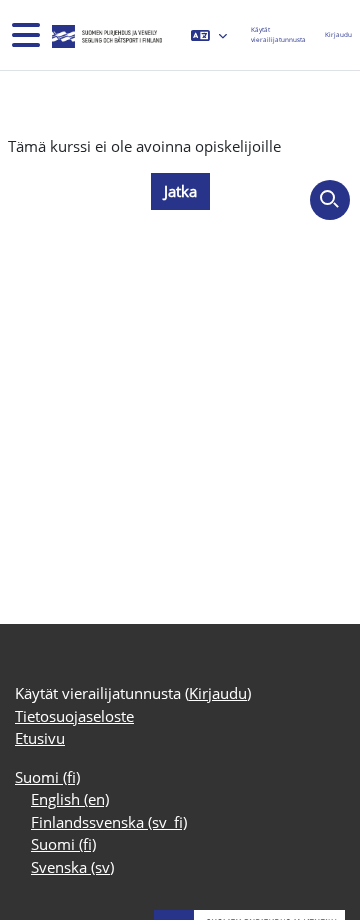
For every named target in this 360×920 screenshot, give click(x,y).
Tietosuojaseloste (74, 716)
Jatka (180, 191)
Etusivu (40, 738)
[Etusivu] (105, 34)
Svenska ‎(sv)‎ (72, 867)
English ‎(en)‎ (70, 799)
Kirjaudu (338, 34)
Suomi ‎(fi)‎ (47, 777)
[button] (209, 35)
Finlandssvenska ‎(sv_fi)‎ (109, 822)
